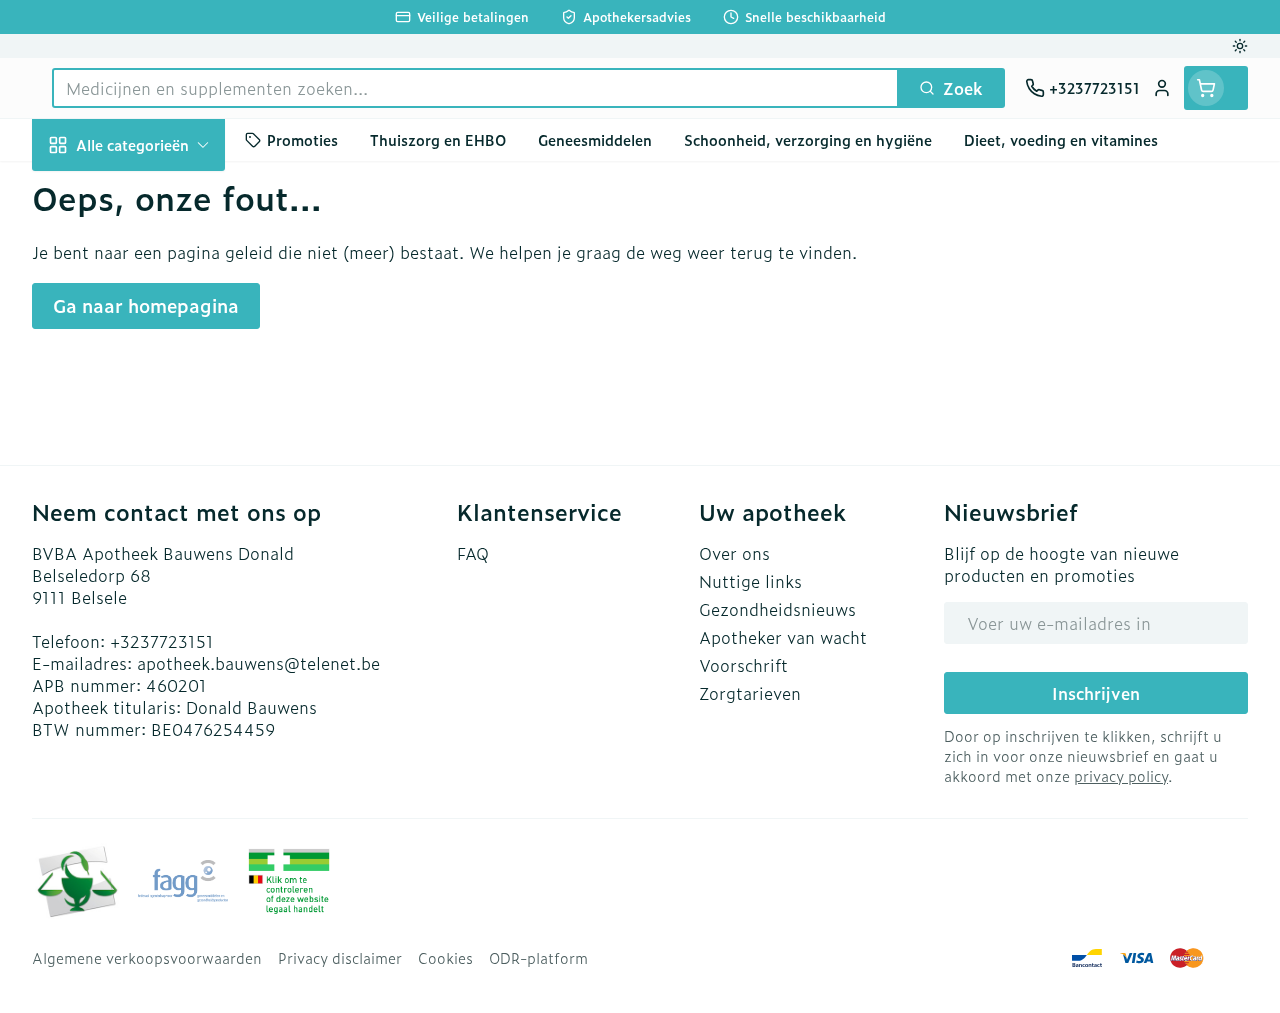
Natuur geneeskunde (160, 448)
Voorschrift (743, 665)
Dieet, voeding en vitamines (160, 281)
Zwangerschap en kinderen (160, 345)
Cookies (445, 958)
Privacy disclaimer (340, 958)
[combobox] (475, 88)
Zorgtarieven (750, 693)
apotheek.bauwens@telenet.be (258, 663)
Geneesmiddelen (160, 591)
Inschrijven (1096, 693)
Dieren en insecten (160, 543)
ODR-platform (538, 958)
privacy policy (1121, 775)
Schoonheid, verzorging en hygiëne (160, 207)
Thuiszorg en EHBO (160, 496)
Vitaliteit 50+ (160, 400)
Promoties (302, 139)
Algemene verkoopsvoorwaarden (147, 958)
